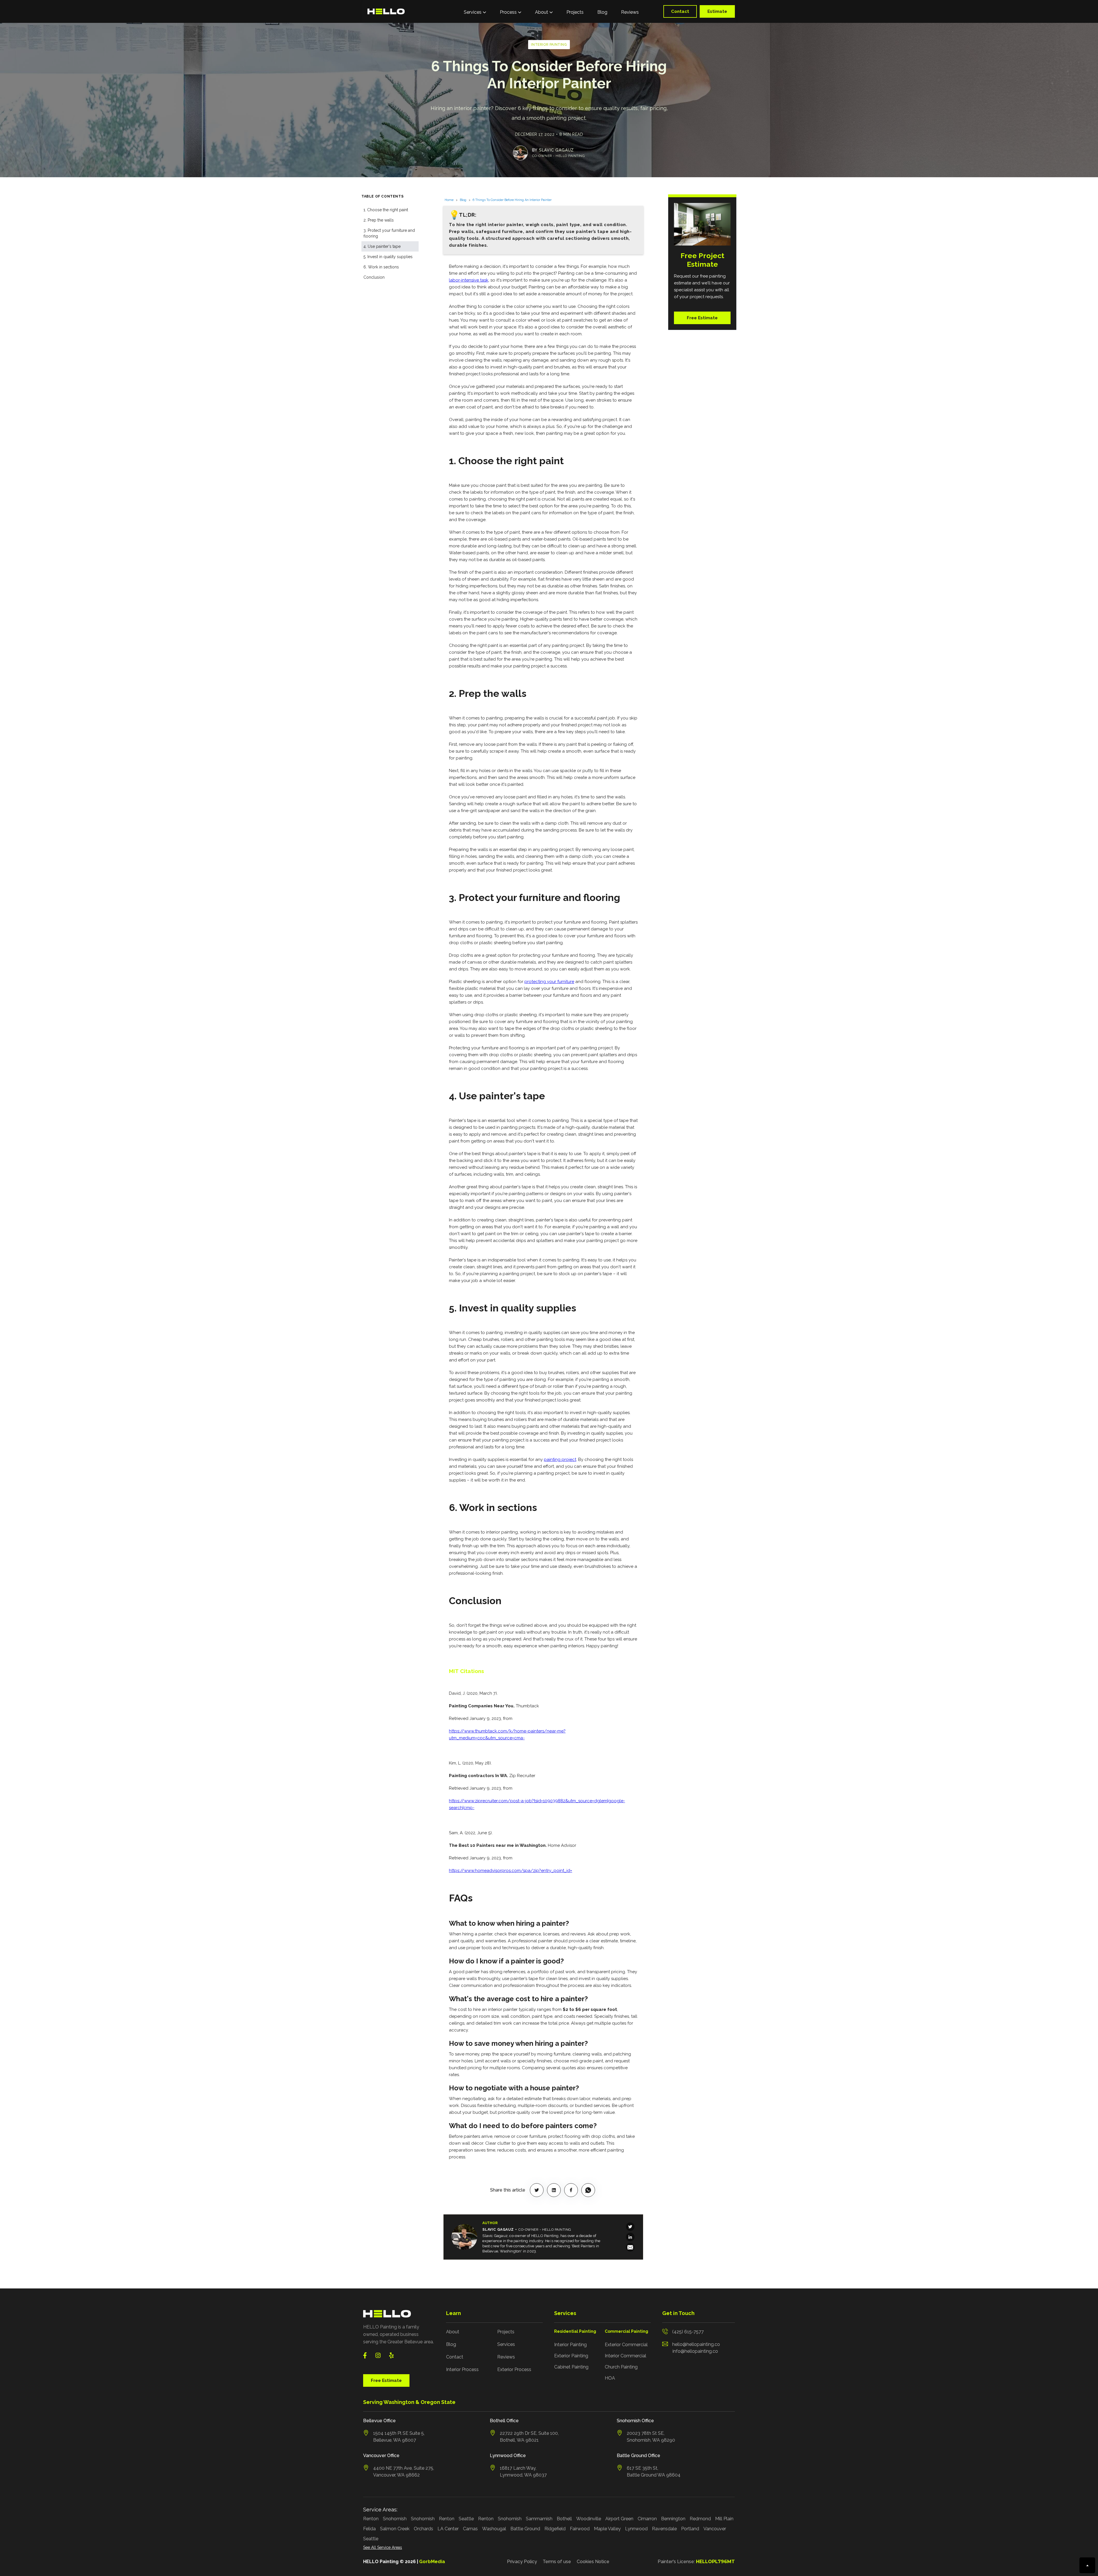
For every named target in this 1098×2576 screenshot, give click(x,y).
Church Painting (621, 2367)
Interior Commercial (625, 2356)
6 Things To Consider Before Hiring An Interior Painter (512, 200)
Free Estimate (702, 318)
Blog (602, 12)
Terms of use (557, 2562)
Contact (680, 11)
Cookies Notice (593, 2562)
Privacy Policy (522, 2562)
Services (506, 2344)
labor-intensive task (469, 280)
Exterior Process (514, 2369)
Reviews (630, 12)
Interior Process (462, 2369)
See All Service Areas (383, 2547)
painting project (560, 1460)
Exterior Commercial (626, 2345)
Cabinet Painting (571, 2367)
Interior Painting (570, 2345)
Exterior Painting (571, 2356)
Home (449, 200)
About (453, 2332)
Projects (575, 12)
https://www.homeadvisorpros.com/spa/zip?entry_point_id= (511, 1871)
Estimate (717, 11)
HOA (610, 2378)
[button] (475, 11)
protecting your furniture (549, 982)
